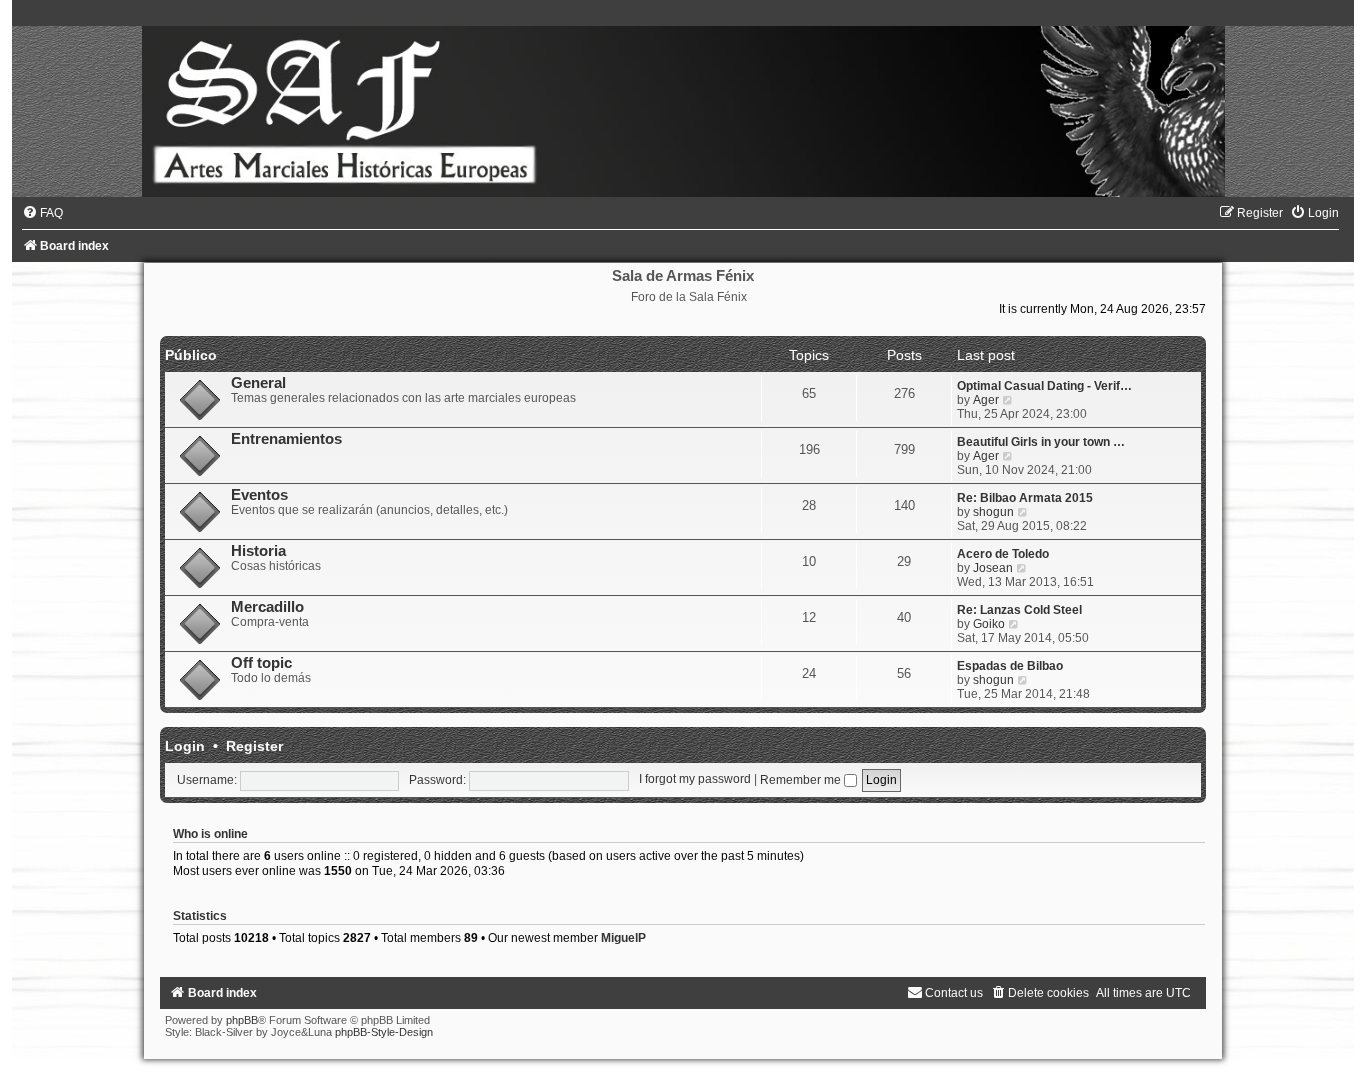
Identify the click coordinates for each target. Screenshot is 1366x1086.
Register (254, 746)
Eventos (259, 495)
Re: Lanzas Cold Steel (1019, 610)
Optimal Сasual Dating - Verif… (1044, 386)
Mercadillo (267, 607)
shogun (993, 512)
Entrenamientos (286, 439)
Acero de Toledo (1003, 554)
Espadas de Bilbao (1010, 666)
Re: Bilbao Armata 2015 (1025, 498)
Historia (258, 551)
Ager (986, 400)
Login (185, 746)
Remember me (802, 780)
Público (191, 355)
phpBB (242, 1020)
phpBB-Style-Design (384, 1032)
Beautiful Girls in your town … (1041, 442)
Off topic (261, 663)
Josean (993, 568)
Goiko (989, 624)
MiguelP (623, 938)
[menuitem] (42, 213)
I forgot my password (695, 780)
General (258, 383)
